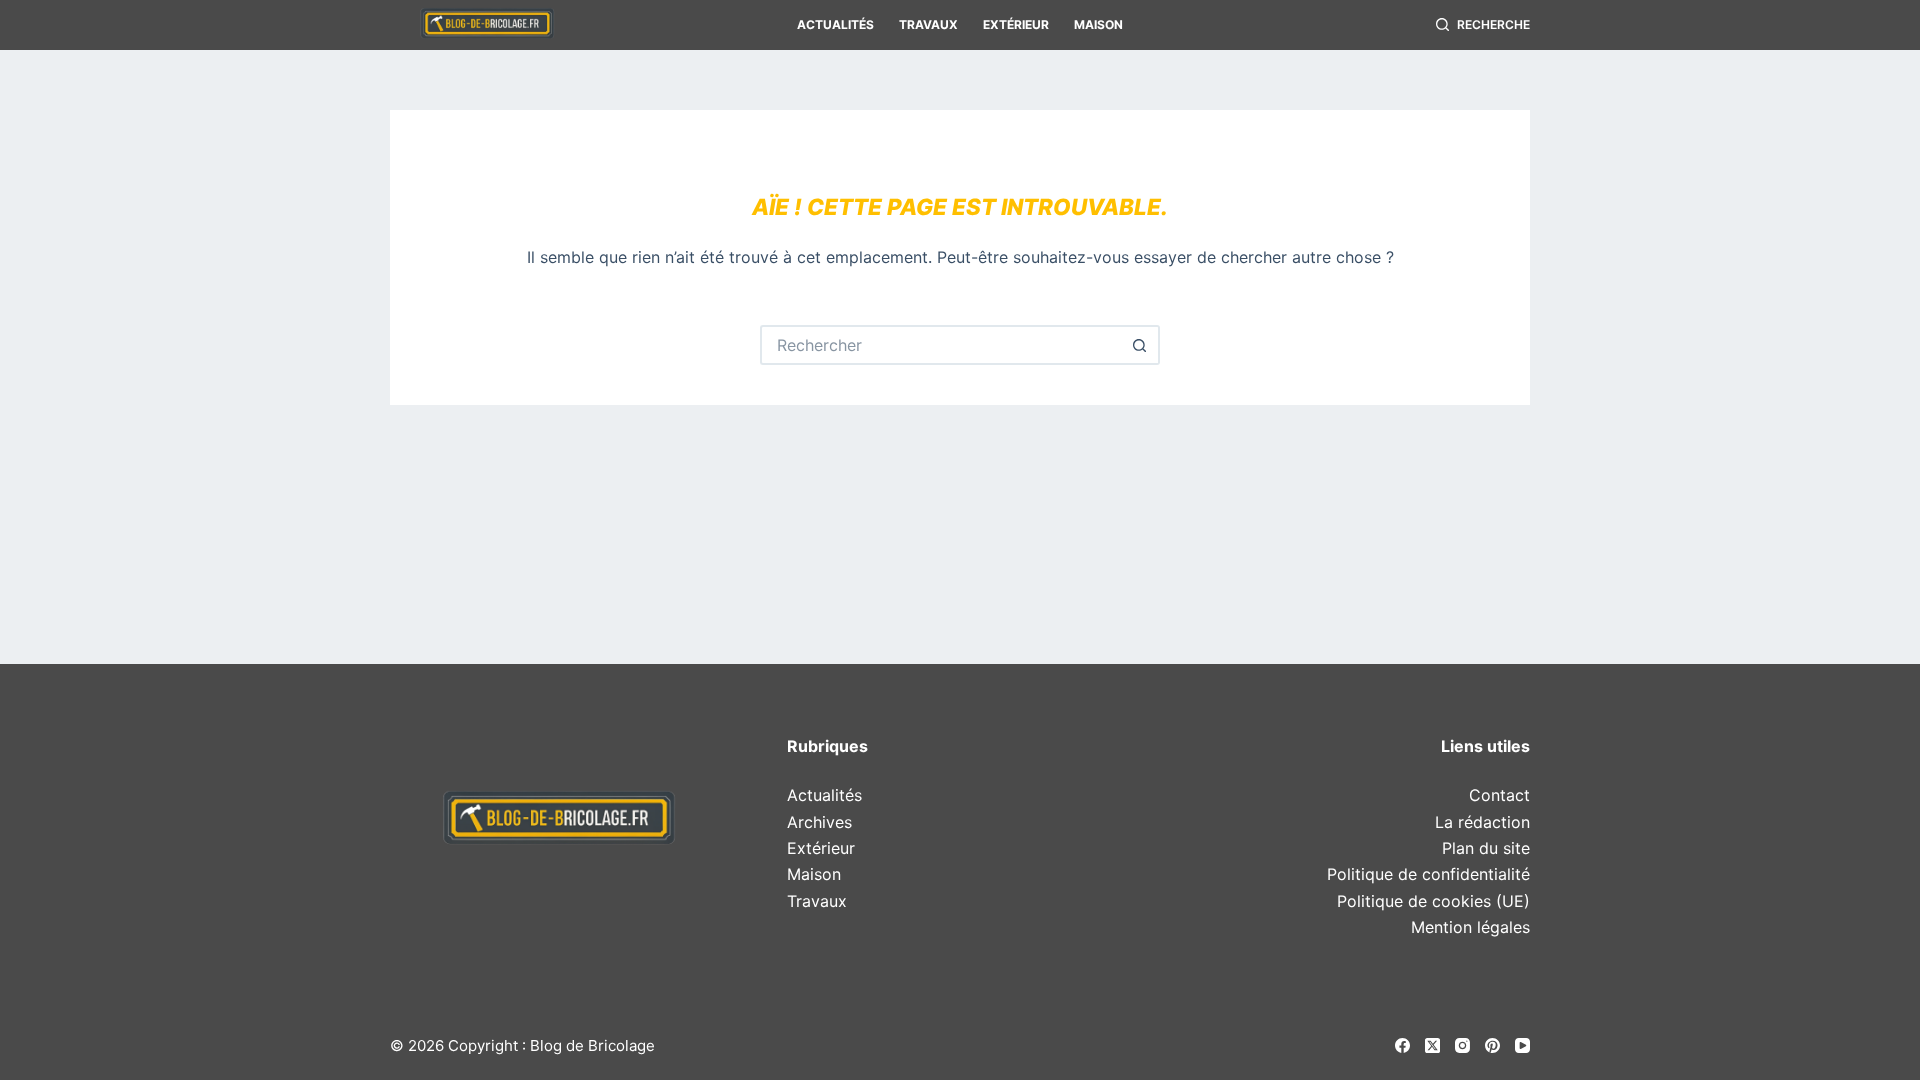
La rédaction (1482, 822)
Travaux (928, 24)
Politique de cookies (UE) (1433, 901)
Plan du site (1486, 848)
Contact (1499, 795)
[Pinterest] (1492, 1045)
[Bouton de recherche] (1140, 345)
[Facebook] (1402, 1045)
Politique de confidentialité (1428, 874)
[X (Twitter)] (1432, 1045)
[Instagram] (1462, 1045)
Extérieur (1016, 24)
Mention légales (1470, 927)
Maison (1098, 24)
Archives (819, 822)
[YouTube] (1522, 1045)
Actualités (835, 24)
